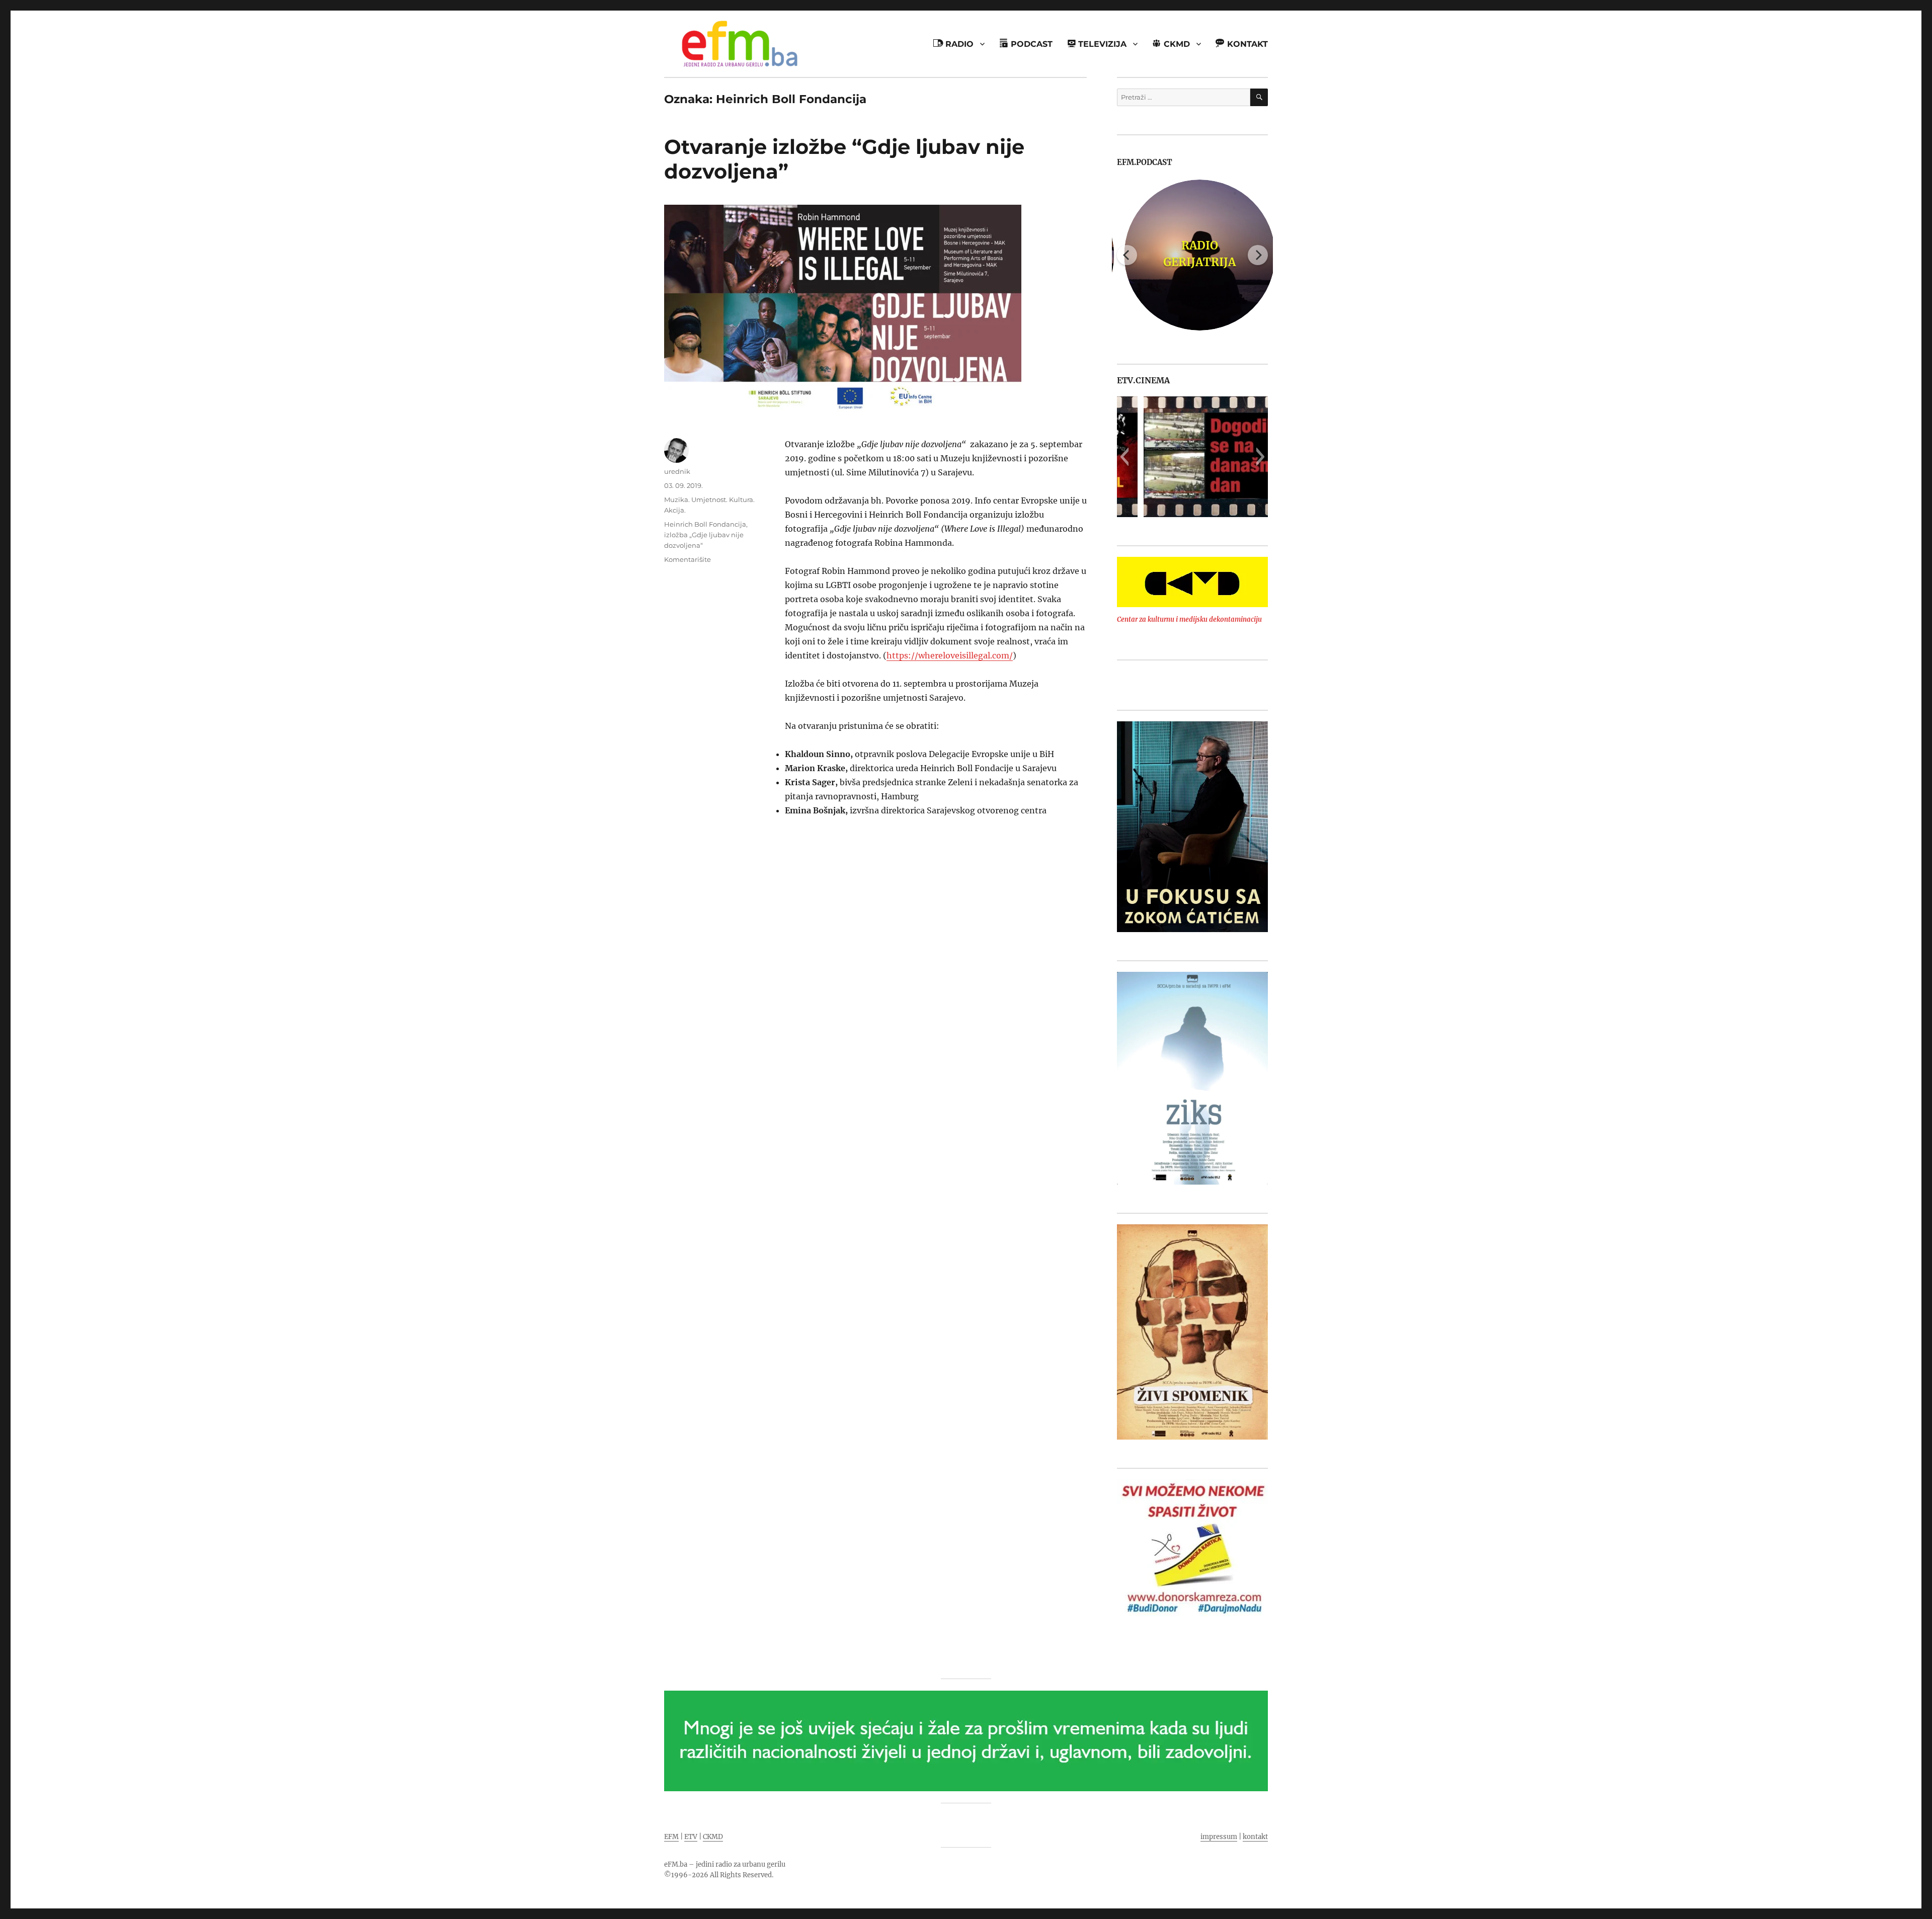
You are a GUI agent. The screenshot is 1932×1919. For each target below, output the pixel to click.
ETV (691, 1837)
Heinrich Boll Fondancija (705, 524)
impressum (1219, 1837)
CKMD (713, 1837)
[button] (1124, 457)
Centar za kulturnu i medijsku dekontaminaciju (1189, 619)
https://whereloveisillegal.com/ (950, 655)
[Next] (1258, 255)
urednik (677, 471)
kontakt (1255, 1837)
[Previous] (1127, 255)
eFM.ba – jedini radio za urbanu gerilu (725, 1864)
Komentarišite (688, 559)
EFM (671, 1837)
